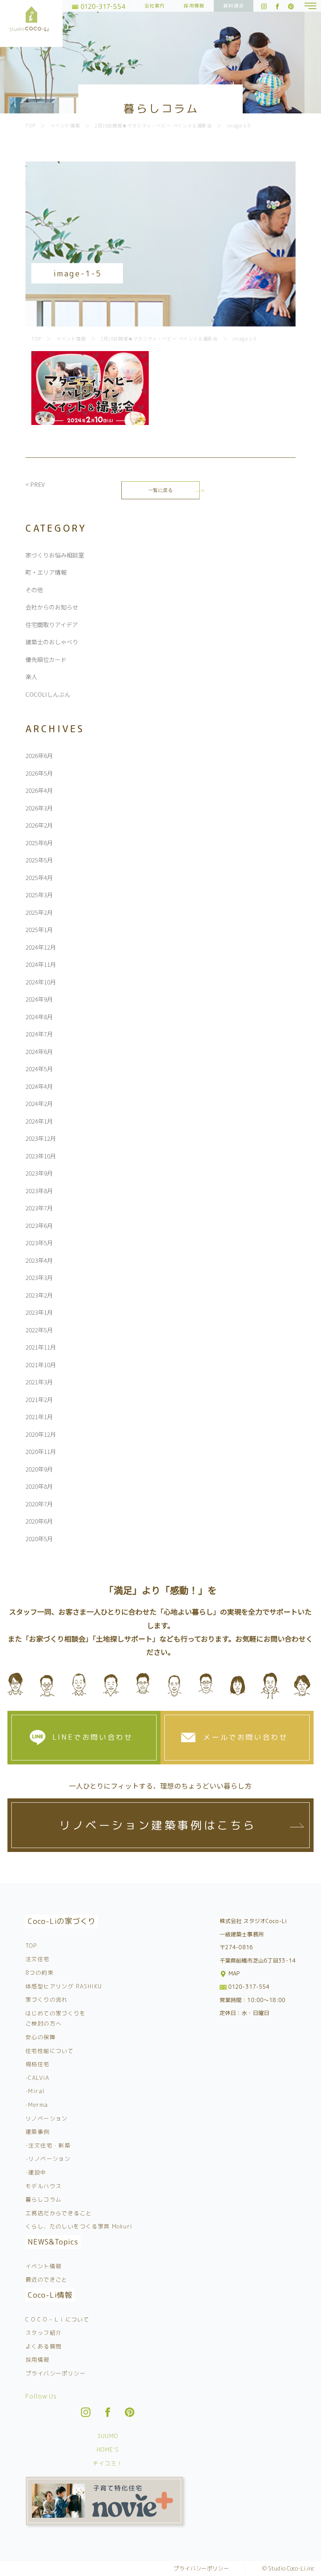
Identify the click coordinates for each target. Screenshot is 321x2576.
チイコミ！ (108, 2463)
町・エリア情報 (46, 572)
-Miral (35, 2091)
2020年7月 (39, 1504)
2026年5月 (39, 773)
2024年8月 (39, 1017)
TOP (31, 1946)
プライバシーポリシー (56, 2373)
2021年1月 (39, 1417)
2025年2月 (39, 912)
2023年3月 (39, 1277)
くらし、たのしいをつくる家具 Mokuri (79, 2226)
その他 (34, 590)
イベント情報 (43, 2266)
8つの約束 (40, 1973)
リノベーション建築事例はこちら (158, 1825)
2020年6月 (39, 1521)
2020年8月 (39, 1486)
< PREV (35, 484)
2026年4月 (39, 790)
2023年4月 (39, 1260)
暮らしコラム (43, 2199)
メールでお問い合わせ (245, 1737)
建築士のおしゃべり (52, 642)
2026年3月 (39, 808)
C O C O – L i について (57, 2319)
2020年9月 (39, 1469)
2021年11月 (41, 1347)
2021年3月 (39, 1382)
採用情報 (194, 6)
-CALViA (38, 2078)
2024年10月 (41, 982)
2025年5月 (39, 860)
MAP (234, 1973)
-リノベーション (48, 2159)
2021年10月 (41, 1365)
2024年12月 (41, 947)
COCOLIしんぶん (48, 694)
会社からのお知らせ (52, 607)
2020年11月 (41, 1451)
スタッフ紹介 (43, 2333)
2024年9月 (39, 999)
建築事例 (38, 2132)
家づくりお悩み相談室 (55, 555)
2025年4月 (39, 877)
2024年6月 (39, 1051)
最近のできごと (47, 2279)
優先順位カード (46, 659)
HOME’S (108, 2450)
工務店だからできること (59, 2213)
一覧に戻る (161, 490)
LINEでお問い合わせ (93, 1737)
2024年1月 (39, 1121)
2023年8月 (39, 1191)
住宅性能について (50, 2051)
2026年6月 (39, 756)
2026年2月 (39, 825)
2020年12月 (41, 1434)
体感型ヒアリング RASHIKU (64, 1986)
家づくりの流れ (47, 2000)
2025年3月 (39, 895)
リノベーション (47, 2118)
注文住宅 (38, 1959)
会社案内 (155, 6)
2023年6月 (39, 1225)
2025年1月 (39, 929)
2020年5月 (39, 1539)
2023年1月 (39, 1312)
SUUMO (108, 2436)
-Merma (37, 2105)
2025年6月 (39, 843)
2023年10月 (41, 1156)
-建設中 (36, 2172)
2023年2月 (39, 1295)
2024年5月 (39, 1069)
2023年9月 (39, 1173)
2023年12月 (41, 1138)
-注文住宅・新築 (48, 2145)
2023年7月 (39, 1208)
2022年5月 (39, 1330)
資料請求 (234, 6)
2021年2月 (39, 1399)
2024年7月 (39, 1034)
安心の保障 (41, 2037)
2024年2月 (39, 1103)
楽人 (31, 677)
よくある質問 (43, 2346)
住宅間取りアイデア (52, 625)
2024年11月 (41, 964)
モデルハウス (43, 2186)
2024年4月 (39, 1086)
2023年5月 (39, 1243)
